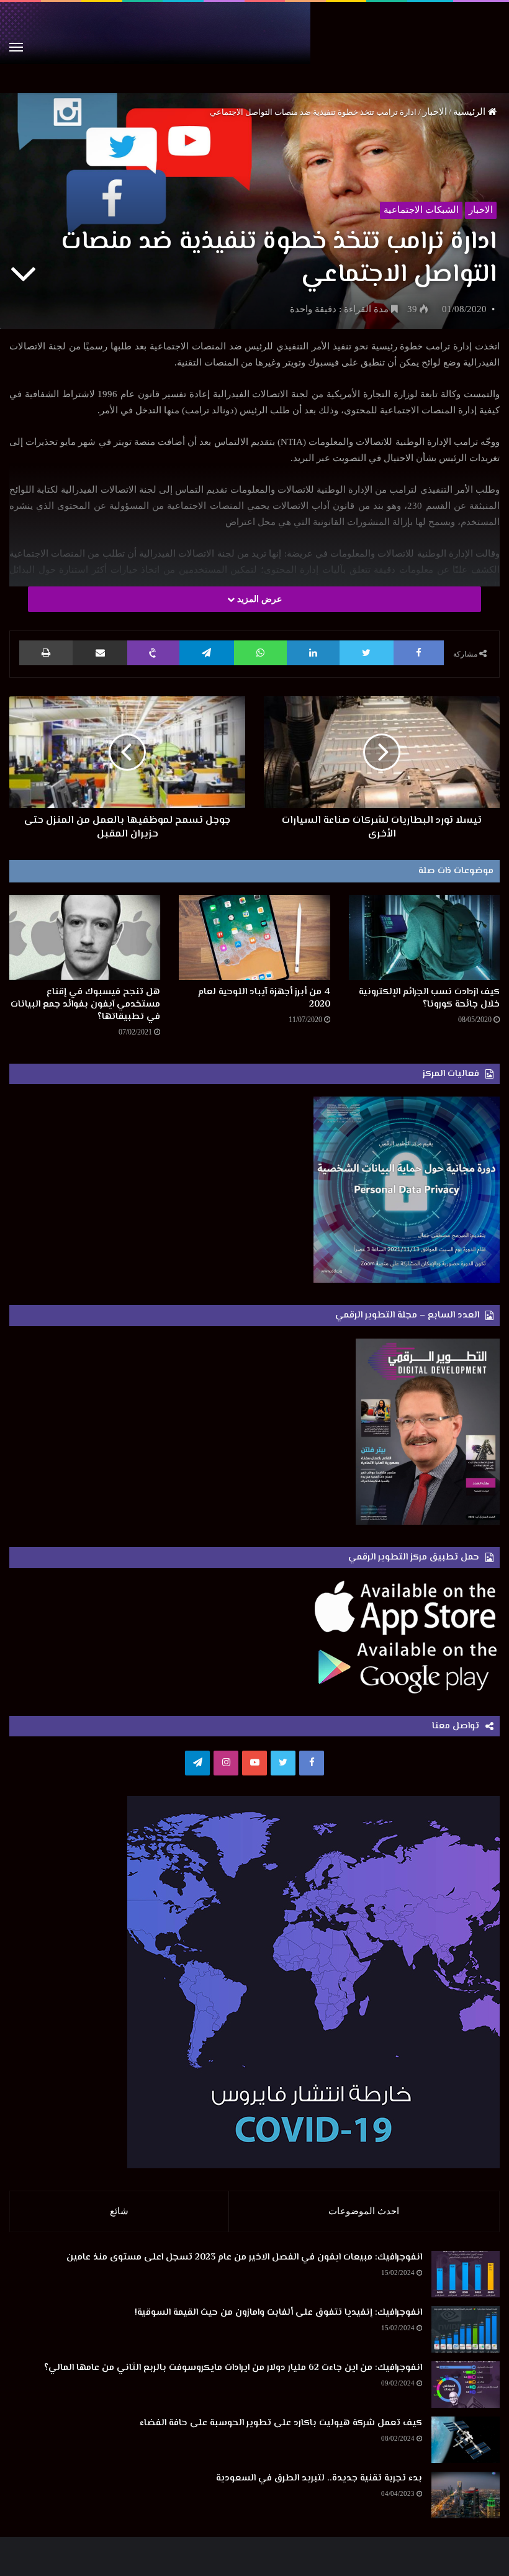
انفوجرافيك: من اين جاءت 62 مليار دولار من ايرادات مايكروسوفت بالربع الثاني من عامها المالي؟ (233, 2368)
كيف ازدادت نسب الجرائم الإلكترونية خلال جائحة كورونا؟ (429, 998)
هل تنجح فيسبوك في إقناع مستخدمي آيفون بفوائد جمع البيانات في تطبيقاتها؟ (85, 1004)
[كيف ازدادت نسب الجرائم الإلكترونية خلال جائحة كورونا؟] (424, 937)
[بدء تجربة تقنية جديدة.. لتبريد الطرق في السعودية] (466, 2495)
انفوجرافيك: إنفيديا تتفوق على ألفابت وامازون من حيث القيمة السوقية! (278, 2313)
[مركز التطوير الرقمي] (254, 47)
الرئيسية (471, 112)
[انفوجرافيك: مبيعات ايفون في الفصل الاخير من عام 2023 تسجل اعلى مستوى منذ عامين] (466, 2274)
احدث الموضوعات (364, 2211)
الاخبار (435, 112)
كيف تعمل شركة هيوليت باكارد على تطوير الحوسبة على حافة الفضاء (281, 2423)
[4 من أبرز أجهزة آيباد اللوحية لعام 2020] (254, 937)
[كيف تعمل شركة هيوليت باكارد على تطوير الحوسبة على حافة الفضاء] (466, 2440)
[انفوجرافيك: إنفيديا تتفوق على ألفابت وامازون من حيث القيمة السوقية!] (466, 2329)
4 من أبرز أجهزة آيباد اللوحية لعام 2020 (264, 998)
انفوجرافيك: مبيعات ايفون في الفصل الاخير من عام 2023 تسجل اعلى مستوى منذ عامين (244, 2257)
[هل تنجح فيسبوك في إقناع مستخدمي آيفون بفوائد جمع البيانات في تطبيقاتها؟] (85, 937)
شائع (119, 2211)
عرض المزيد (258, 599)
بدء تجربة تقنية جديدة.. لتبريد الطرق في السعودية (319, 2478)
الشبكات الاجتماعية (421, 210)
